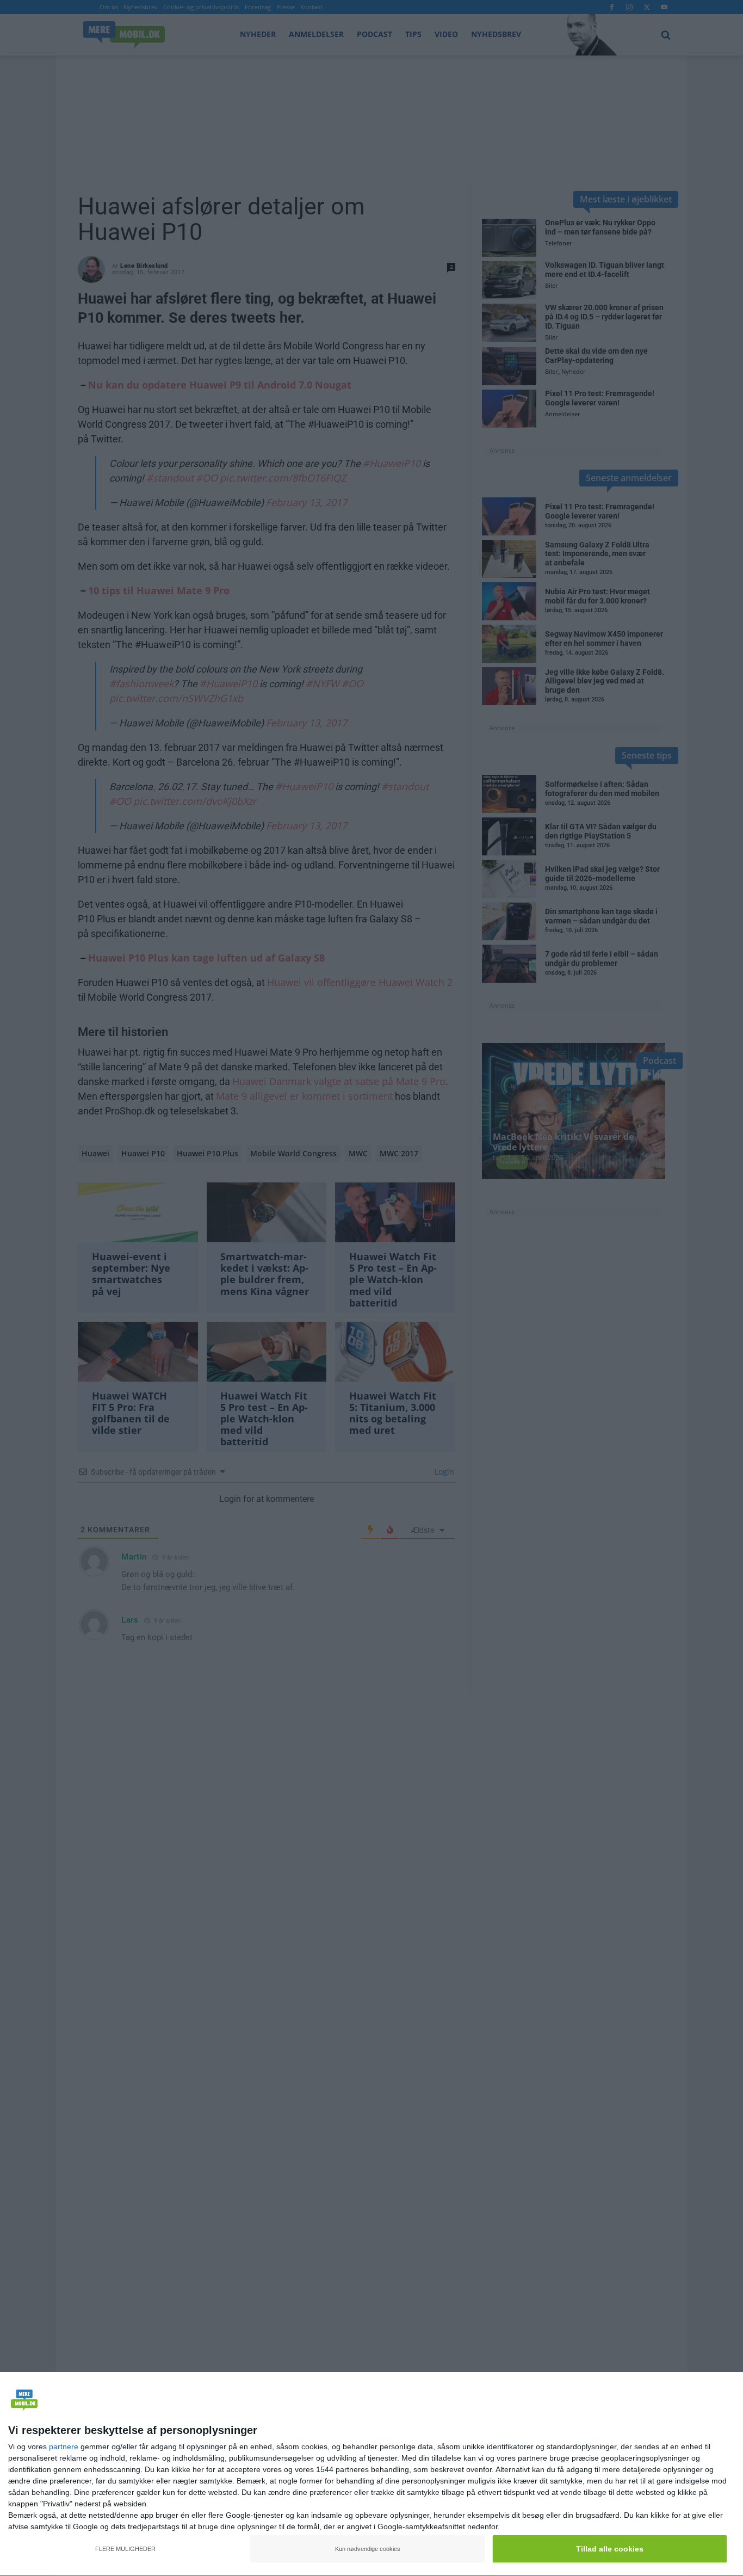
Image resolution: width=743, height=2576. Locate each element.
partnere (64, 2446)
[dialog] (371, 2474)
